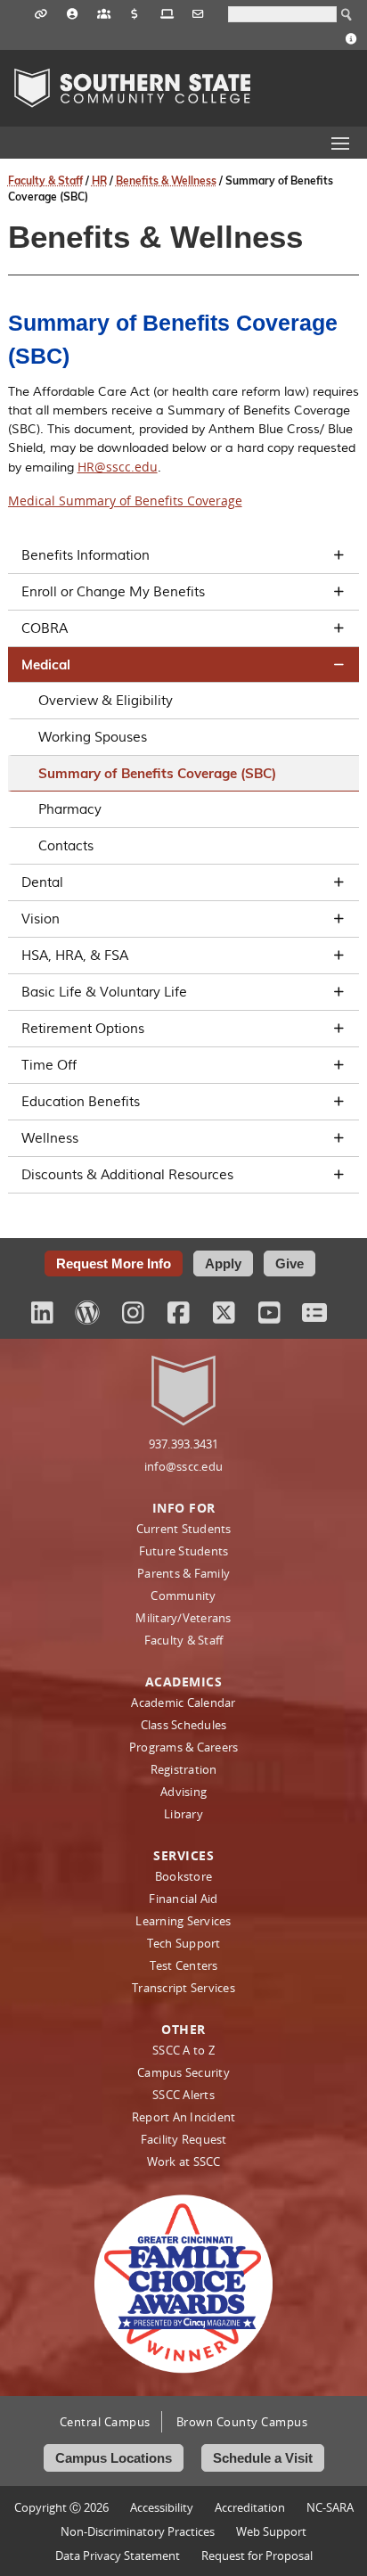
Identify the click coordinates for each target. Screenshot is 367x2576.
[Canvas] (167, 12)
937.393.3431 (184, 1444)
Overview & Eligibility (106, 701)
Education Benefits (81, 1102)
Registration (184, 1769)
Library (183, 1814)
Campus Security (183, 2072)
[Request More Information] (351, 37)
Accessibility (162, 2507)
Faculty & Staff (45, 180)
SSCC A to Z (183, 2050)
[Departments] (104, 12)
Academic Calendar (183, 1702)
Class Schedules (184, 1725)
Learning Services (183, 1921)
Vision (41, 919)
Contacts (66, 846)
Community (183, 1596)
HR (99, 180)
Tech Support (184, 1943)
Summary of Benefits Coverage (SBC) (157, 773)
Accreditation (250, 2507)
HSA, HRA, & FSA (75, 956)
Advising (183, 1792)
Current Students (184, 1529)
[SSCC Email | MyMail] (198, 12)
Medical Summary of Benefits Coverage (125, 500)
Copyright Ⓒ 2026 (61, 2507)
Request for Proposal (257, 2555)
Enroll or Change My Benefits (113, 592)
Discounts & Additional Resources (127, 1175)
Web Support (271, 2531)
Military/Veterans (183, 1618)
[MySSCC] (73, 12)
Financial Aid (183, 1899)
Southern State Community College (132, 88)
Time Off (49, 1065)
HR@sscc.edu (118, 467)
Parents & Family (183, 1573)
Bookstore (183, 1876)
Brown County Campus (242, 2422)
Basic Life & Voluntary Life (104, 992)
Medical (46, 665)
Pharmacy (70, 809)
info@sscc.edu (183, 1466)
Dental (42, 882)
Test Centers (184, 1965)
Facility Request (184, 2139)
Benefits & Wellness (166, 180)
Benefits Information (86, 555)
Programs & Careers (184, 1747)
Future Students (184, 1551)
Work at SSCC (184, 2162)
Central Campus (105, 2422)
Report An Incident (184, 2117)
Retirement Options (83, 1029)
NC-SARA (330, 2507)
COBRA (45, 628)
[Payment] (135, 12)
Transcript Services (183, 1988)
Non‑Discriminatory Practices (138, 2531)
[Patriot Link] (41, 12)
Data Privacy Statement (118, 2555)
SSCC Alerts (183, 2095)
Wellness (50, 1138)
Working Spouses (93, 737)
